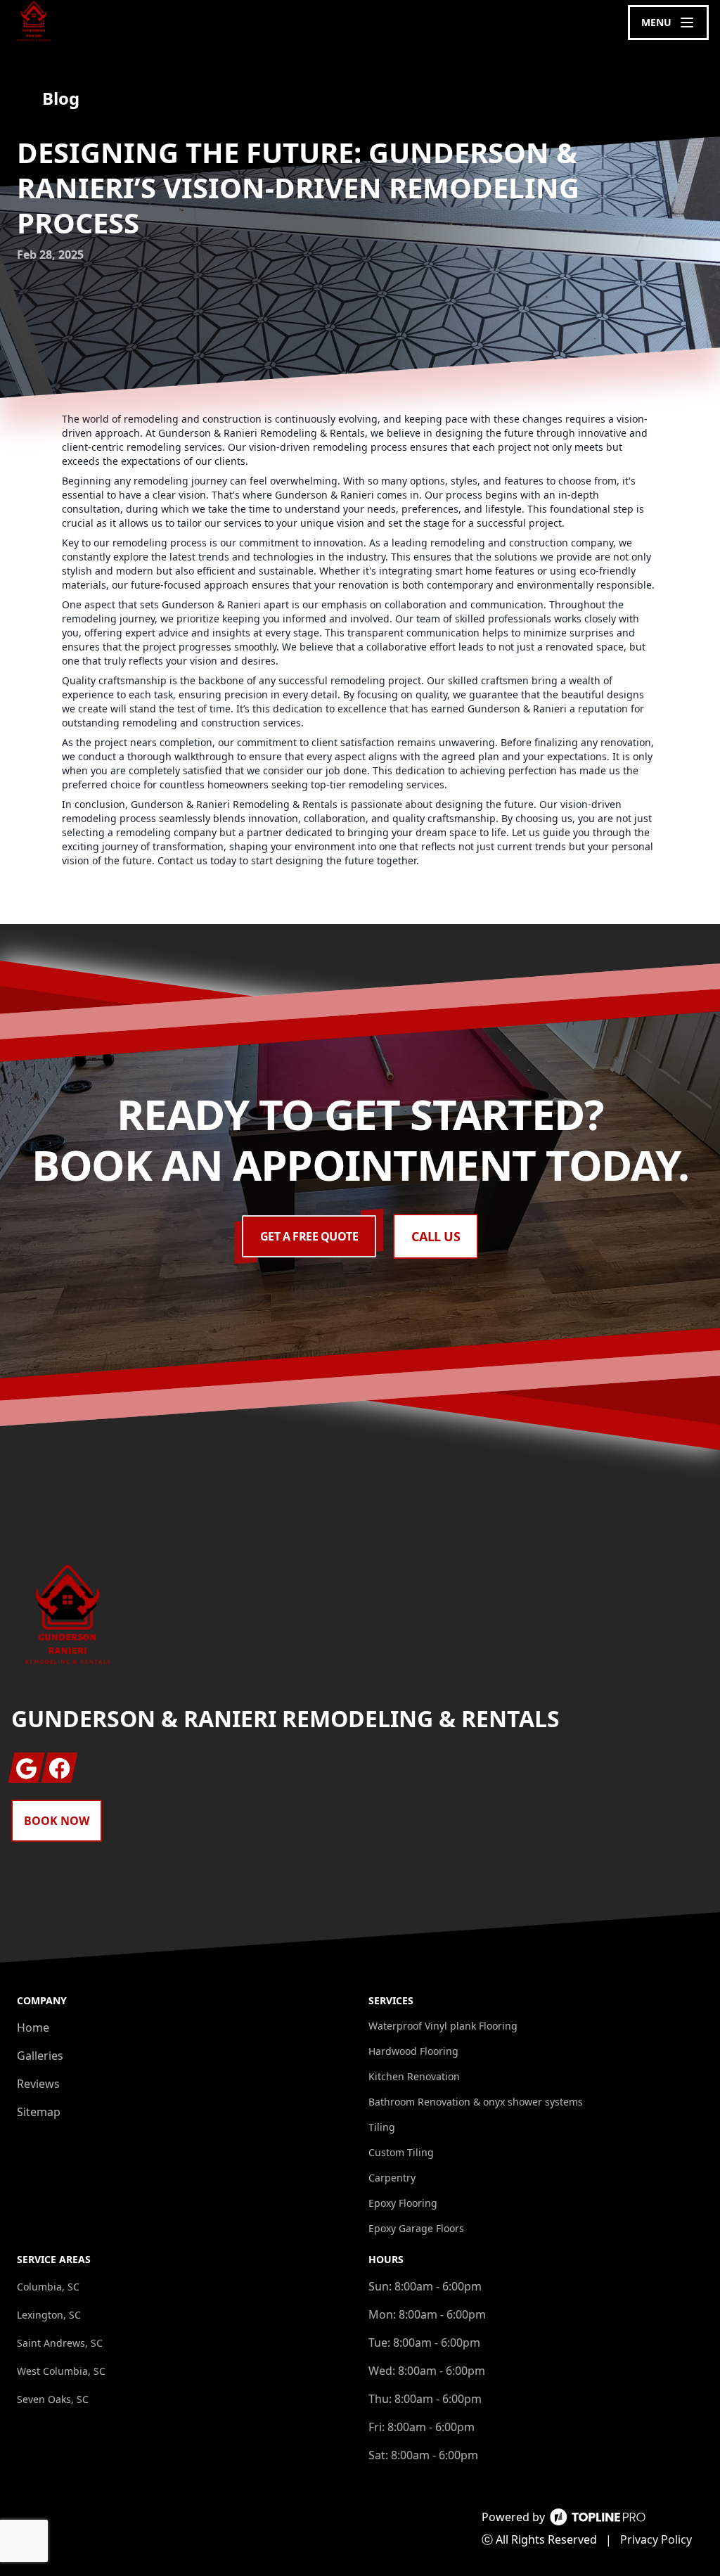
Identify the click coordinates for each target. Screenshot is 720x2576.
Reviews (38, 2084)
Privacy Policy (656, 2539)
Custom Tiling (401, 2152)
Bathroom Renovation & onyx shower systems (476, 2102)
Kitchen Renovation (414, 2076)
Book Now (57, 1821)
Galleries (40, 2056)
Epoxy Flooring (403, 2203)
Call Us (436, 1236)
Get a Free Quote (309, 1236)
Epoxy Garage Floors (416, 2228)
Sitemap (39, 2112)
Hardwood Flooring (413, 2051)
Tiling (382, 2127)
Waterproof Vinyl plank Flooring (443, 2026)
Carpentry (392, 2178)
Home (33, 2027)
